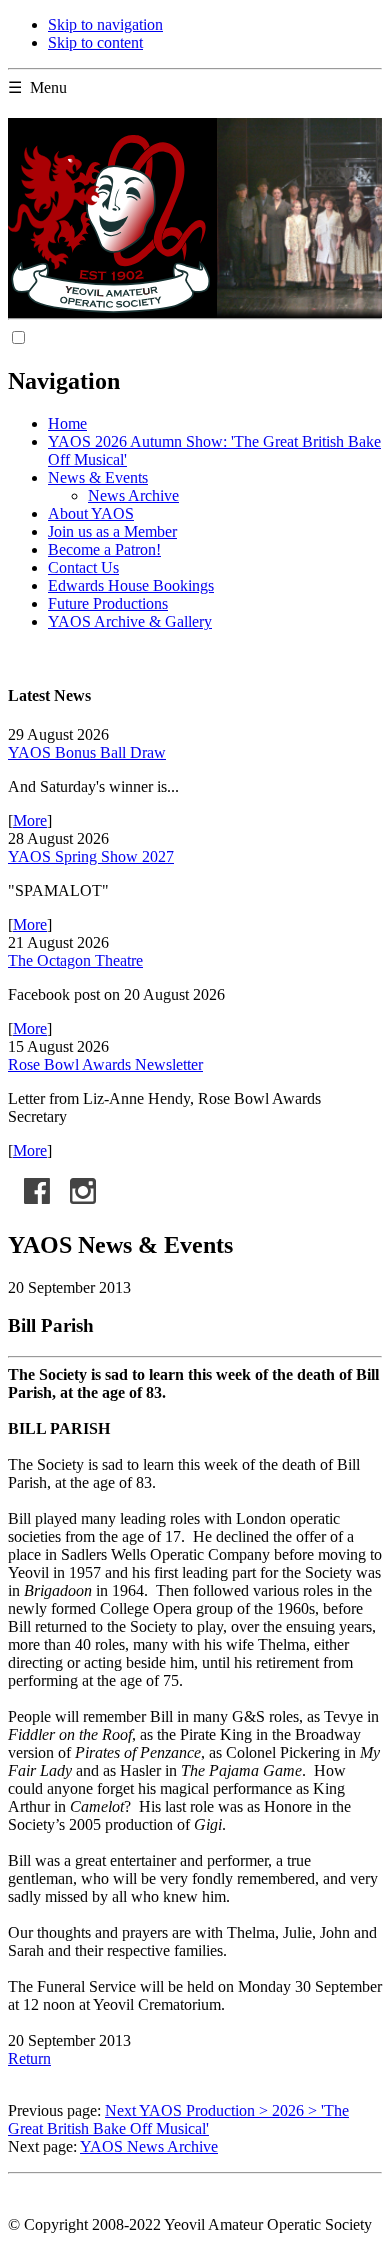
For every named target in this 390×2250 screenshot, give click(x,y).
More (30, 820)
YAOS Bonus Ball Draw (87, 752)
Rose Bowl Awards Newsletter (105, 1064)
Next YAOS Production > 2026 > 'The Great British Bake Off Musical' (178, 2119)
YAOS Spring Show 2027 (91, 856)
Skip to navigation (105, 24)
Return (29, 2058)
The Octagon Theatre (75, 960)
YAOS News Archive (149, 2146)
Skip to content (95, 42)
